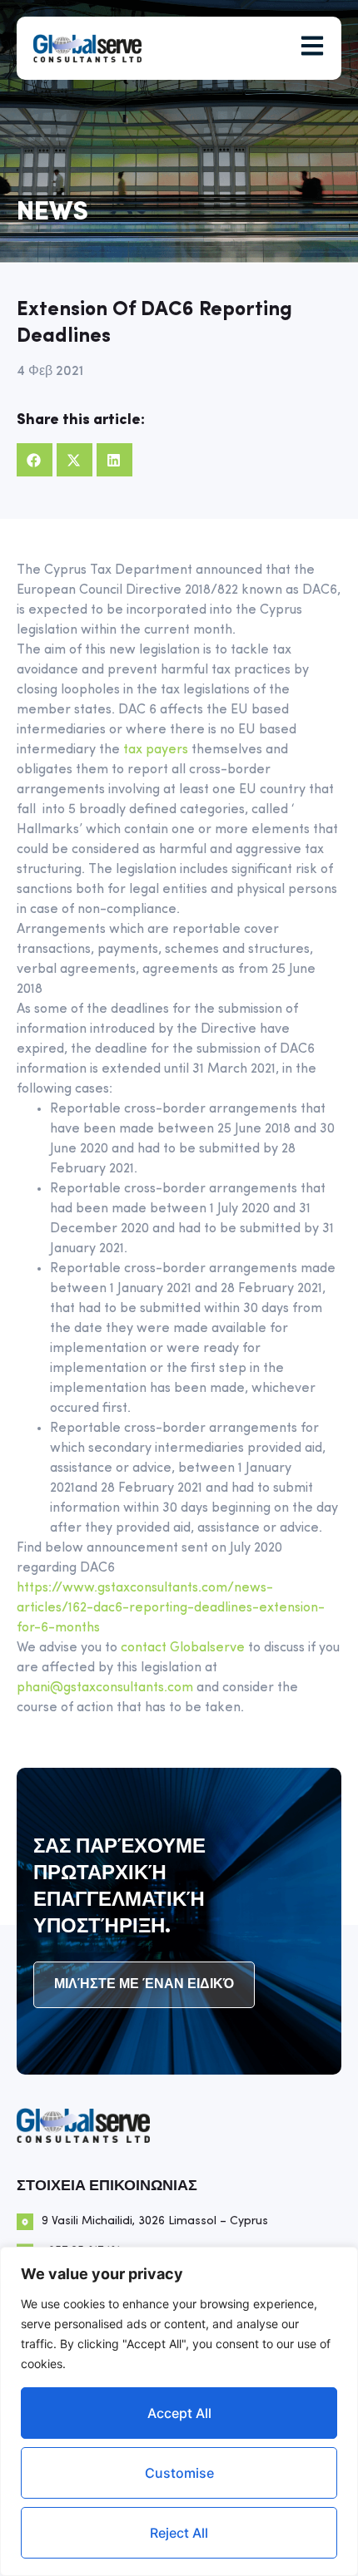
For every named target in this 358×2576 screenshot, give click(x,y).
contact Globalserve (183, 1648)
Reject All (179, 2533)
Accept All (179, 2413)
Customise (179, 2473)
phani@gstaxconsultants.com (105, 1688)
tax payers (156, 750)
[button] (35, 460)
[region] (179, 2411)
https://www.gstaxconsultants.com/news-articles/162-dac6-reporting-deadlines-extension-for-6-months (171, 1608)
